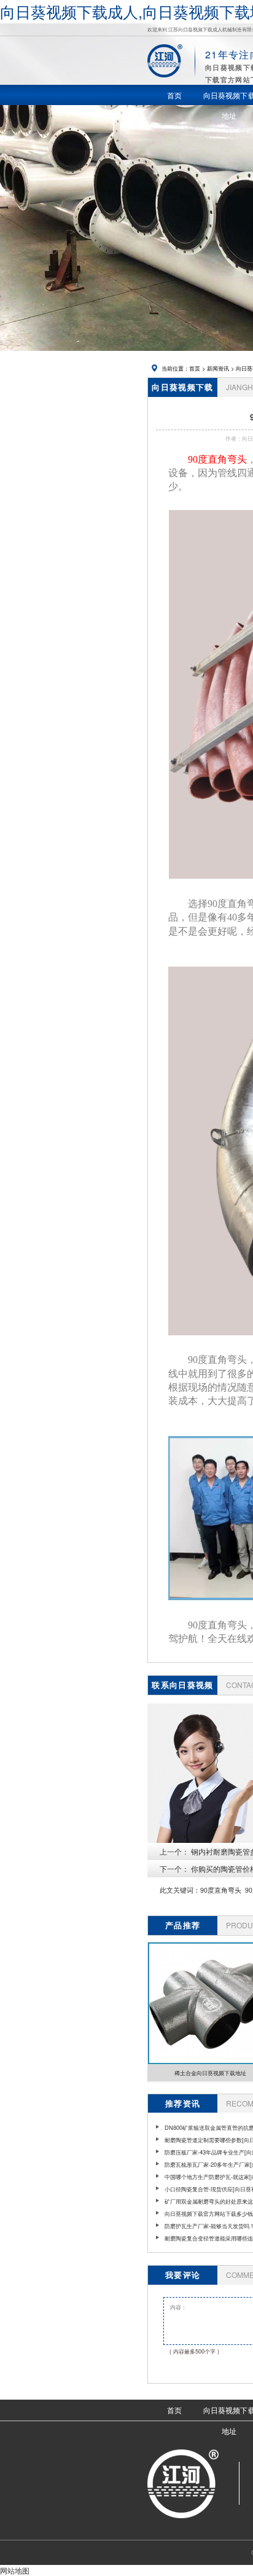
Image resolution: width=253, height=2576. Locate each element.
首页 (195, 368)
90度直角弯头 (221, 1890)
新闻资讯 (218, 368)
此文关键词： (180, 1890)
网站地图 (15, 2570)
